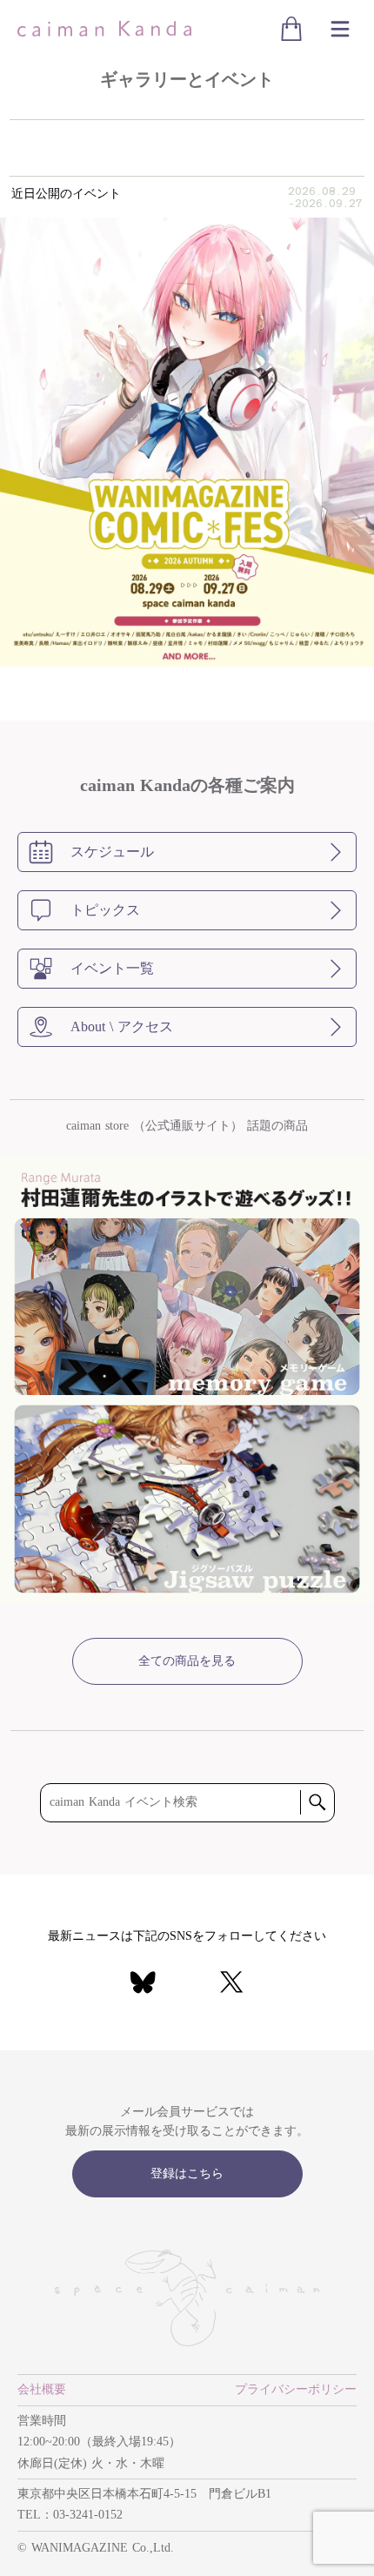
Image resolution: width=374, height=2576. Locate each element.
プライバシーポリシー (296, 2389)
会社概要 (42, 2389)
